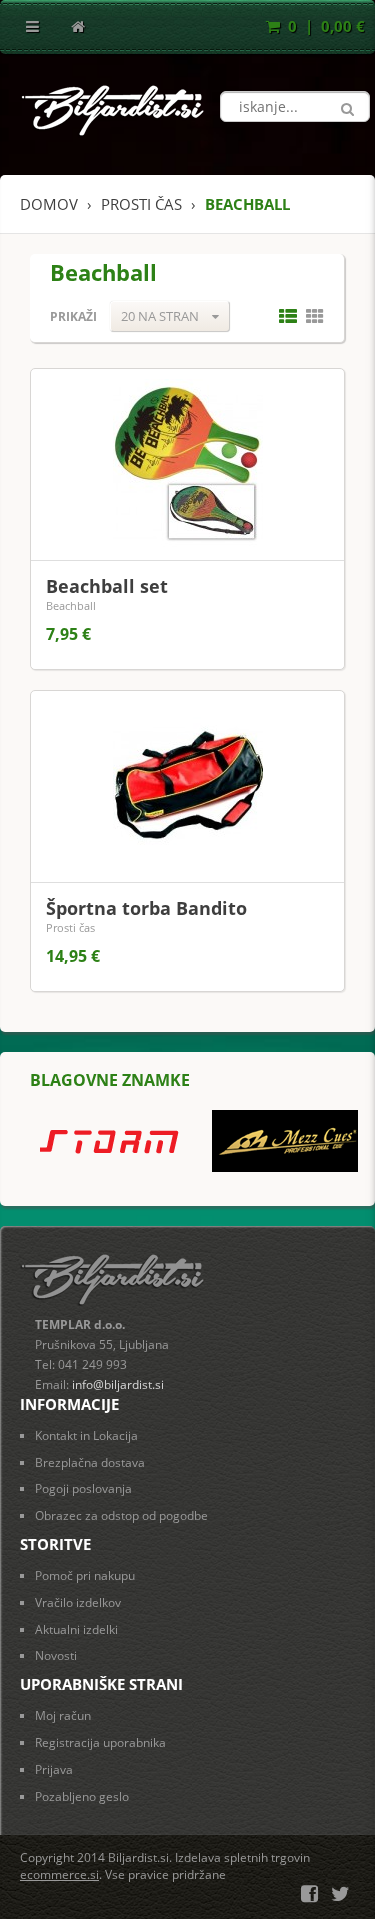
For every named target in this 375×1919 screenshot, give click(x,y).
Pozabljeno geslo (82, 1796)
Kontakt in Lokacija (86, 1435)
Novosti (56, 1655)
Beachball (71, 605)
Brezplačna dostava (90, 1462)
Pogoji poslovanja (83, 1488)
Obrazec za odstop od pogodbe (121, 1515)
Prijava (54, 1769)
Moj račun (63, 1715)
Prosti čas (70, 927)
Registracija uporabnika (100, 1742)
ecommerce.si (59, 1874)
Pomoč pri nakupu (85, 1575)
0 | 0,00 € (324, 26)
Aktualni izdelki (76, 1629)
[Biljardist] (113, 104)
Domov (49, 204)
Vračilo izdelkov (78, 1602)
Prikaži (73, 316)
